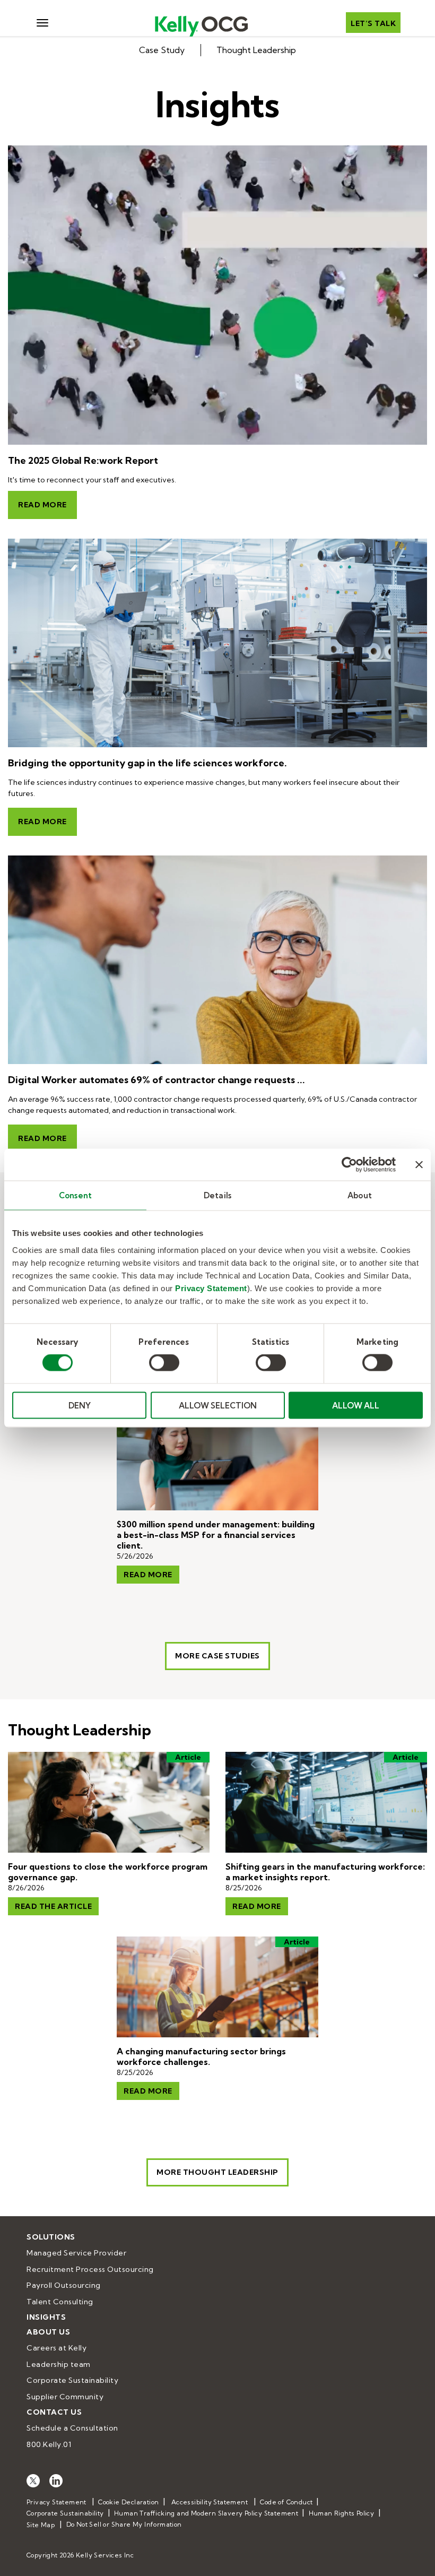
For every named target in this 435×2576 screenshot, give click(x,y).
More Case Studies (217, 1656)
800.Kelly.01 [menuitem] (49, 2444)
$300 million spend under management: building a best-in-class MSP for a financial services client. (216, 1535)
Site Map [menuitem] (41, 2525)
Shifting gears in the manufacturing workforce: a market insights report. (325, 1872)
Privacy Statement (211, 1288)
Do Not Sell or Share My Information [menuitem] (124, 2524)
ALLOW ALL (356, 1405)
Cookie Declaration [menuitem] (128, 2502)
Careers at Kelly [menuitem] (56, 2348)
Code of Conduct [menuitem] (286, 2502)
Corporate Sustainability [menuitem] (72, 2380)
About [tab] (360, 1195)
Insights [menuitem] (46, 2317)
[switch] (164, 1363)
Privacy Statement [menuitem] (56, 2502)
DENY (80, 1405)
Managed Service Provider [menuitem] (76, 2253)
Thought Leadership (256, 50)
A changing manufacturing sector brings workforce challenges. (201, 2056)
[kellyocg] (33, 2480)
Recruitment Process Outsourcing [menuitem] (90, 2269)
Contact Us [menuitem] (54, 2412)
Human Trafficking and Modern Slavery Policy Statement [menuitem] (206, 2513)
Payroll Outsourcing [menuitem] (64, 2285)
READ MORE (257, 1906)
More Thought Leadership (217, 2172)
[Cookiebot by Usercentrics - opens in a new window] (349, 1165)
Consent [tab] (75, 1195)
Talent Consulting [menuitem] (60, 2302)
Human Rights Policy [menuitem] (342, 2513)
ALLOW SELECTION (218, 1405)
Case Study (162, 50)
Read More (42, 505)
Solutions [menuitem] (51, 2237)
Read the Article (53, 1906)
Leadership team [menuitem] (59, 2364)
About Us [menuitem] (48, 2332)
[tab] (217, 50)
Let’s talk (373, 23)
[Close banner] (419, 1165)
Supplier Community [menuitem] (65, 2397)
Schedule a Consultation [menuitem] (72, 2428)
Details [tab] (217, 1195)
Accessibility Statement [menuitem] (210, 2502)
